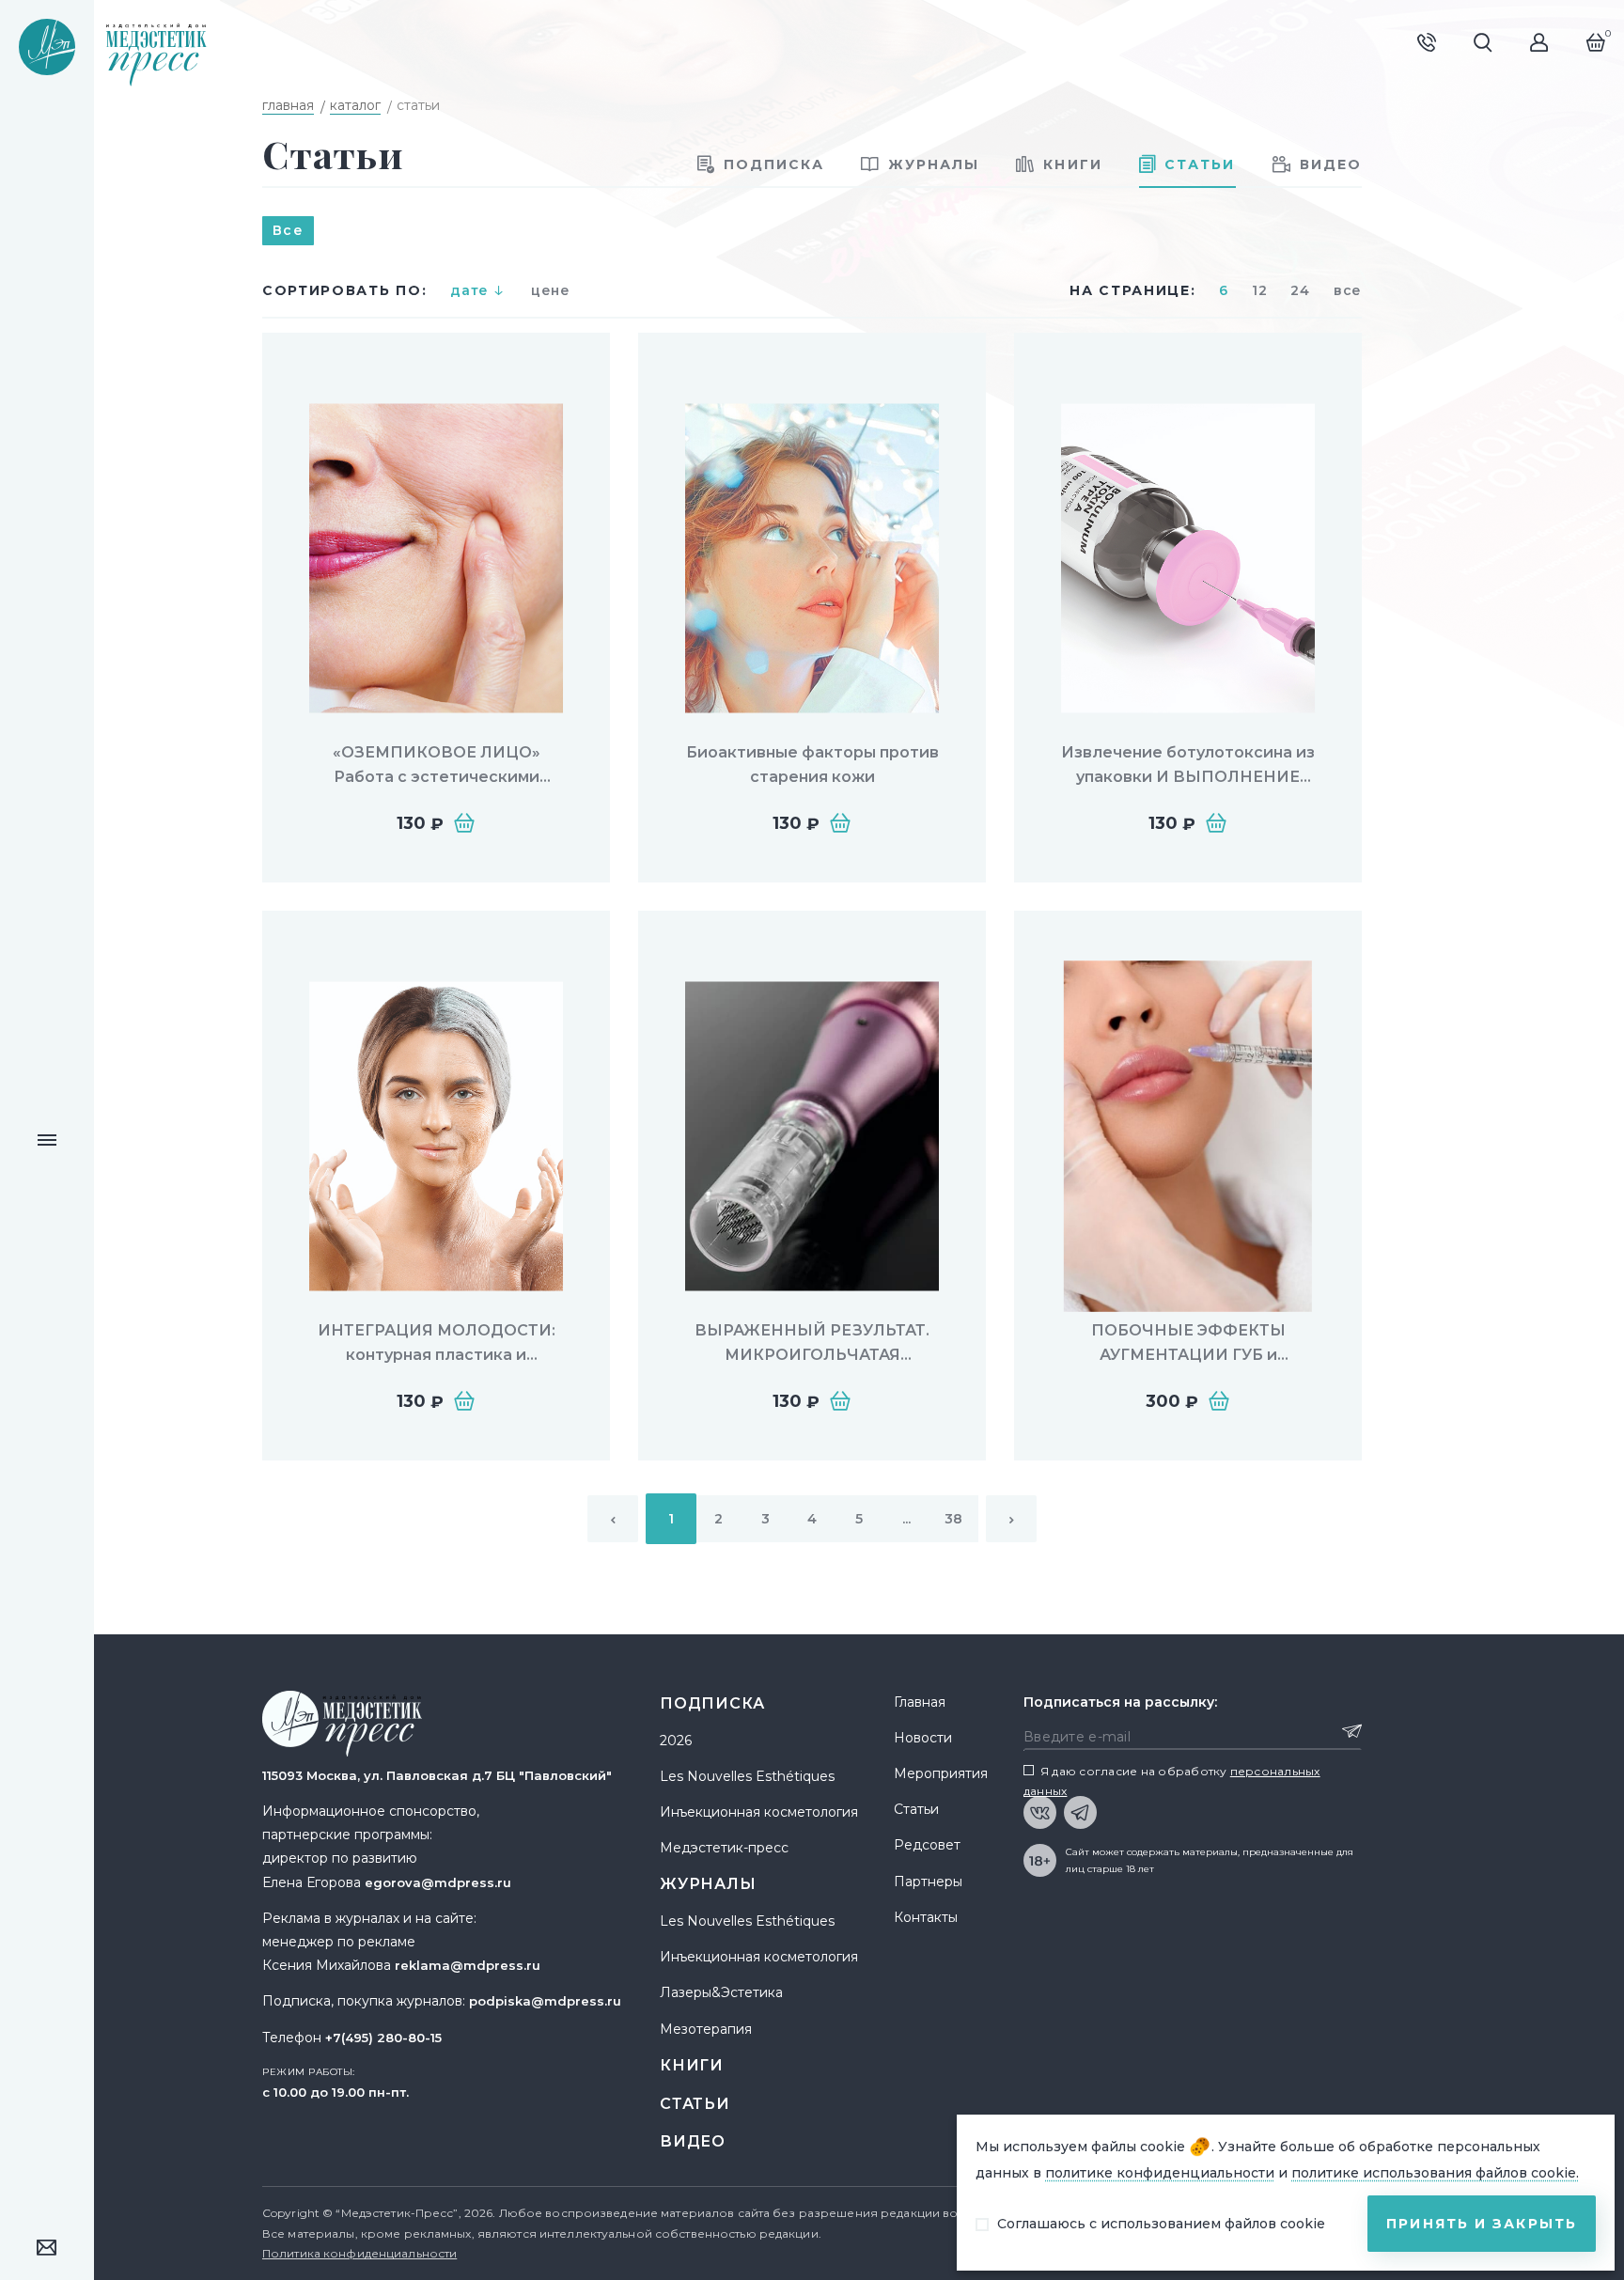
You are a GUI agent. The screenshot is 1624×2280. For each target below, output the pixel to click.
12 (1259, 290)
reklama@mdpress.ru (468, 1965)
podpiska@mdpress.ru (545, 2001)
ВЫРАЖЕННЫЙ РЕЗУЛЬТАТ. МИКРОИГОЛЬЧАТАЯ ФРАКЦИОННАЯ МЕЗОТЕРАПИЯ (812, 1343)
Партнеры (928, 1882)
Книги (692, 2065)
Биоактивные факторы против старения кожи (812, 765)
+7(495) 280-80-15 (383, 2038)
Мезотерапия (706, 2029)
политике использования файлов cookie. (1435, 2173)
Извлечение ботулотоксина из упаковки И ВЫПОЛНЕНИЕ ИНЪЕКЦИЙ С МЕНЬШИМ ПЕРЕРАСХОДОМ (1188, 765)
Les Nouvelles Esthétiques (747, 1776)
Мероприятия (941, 1773)
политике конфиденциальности (1160, 2173)
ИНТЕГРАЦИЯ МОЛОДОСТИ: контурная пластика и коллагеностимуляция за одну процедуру (436, 1343)
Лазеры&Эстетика (721, 1992)
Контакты (926, 1917)
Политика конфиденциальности (359, 2253)
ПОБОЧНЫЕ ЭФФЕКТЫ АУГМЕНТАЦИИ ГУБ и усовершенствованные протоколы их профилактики (1188, 1343)
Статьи (695, 2104)
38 (953, 1519)
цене (551, 290)
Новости (923, 1738)
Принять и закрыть (1482, 2224)
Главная (920, 1702)
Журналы (708, 1884)
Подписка (712, 1703)
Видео (693, 2141)
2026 (676, 1741)
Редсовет (927, 1845)
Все (288, 230)
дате (469, 290)
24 (1300, 290)
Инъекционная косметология (759, 1812)
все (1348, 290)
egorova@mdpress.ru (438, 1882)
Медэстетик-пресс (724, 1848)
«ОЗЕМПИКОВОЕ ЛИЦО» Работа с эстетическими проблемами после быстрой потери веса (436, 765)
